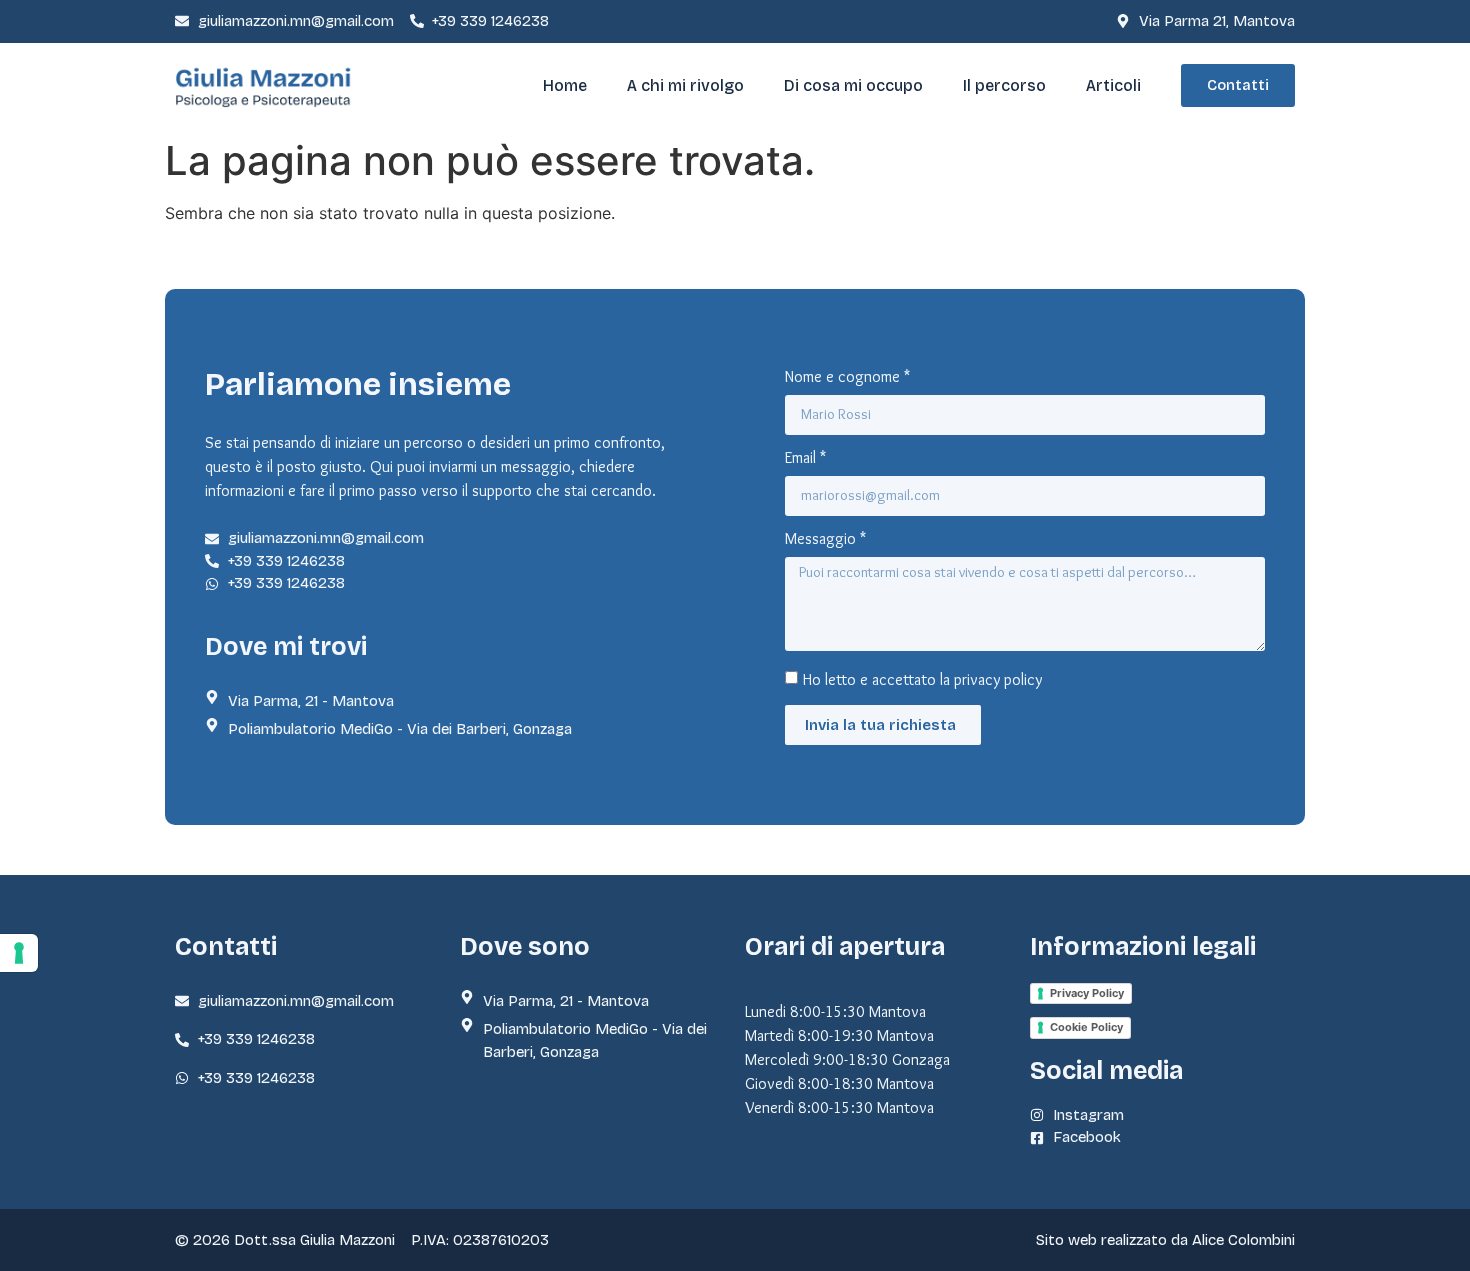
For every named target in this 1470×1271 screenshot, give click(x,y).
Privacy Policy (1087, 993)
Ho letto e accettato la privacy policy (922, 679)
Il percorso (1004, 85)
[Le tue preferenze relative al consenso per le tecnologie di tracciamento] (19, 953)
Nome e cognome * (847, 377)
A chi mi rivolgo (685, 85)
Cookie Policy (1086, 1027)
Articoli (1113, 85)
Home (565, 85)
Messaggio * (825, 539)
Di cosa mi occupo (853, 85)
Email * (805, 458)
